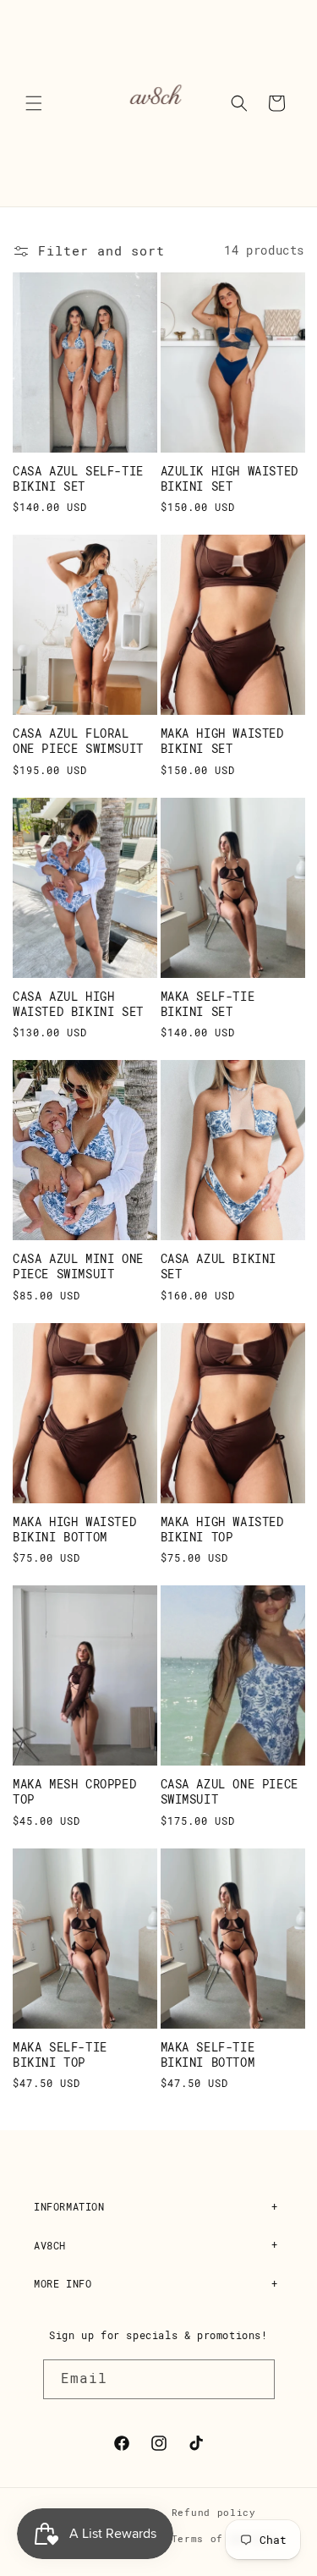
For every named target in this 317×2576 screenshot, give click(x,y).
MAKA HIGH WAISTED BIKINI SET (222, 741)
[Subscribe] (255, 2379)
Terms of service (224, 2539)
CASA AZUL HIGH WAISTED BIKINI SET (78, 1004)
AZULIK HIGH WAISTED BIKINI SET (230, 479)
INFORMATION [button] (69, 2207)
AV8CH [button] (50, 2246)
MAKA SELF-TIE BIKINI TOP (60, 2055)
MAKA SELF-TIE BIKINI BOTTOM (208, 2055)
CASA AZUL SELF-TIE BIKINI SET (78, 479)
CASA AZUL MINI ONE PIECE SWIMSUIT (78, 1266)
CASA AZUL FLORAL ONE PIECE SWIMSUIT (78, 741)
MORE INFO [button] (63, 2284)
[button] (34, 103)
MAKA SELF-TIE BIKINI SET (208, 1004)
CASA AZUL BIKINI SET (219, 1266)
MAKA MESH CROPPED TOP (74, 1792)
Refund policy (214, 2513)
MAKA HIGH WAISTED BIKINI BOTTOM (74, 1530)
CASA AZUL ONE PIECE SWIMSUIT (230, 1792)
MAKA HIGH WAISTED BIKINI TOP (222, 1530)
